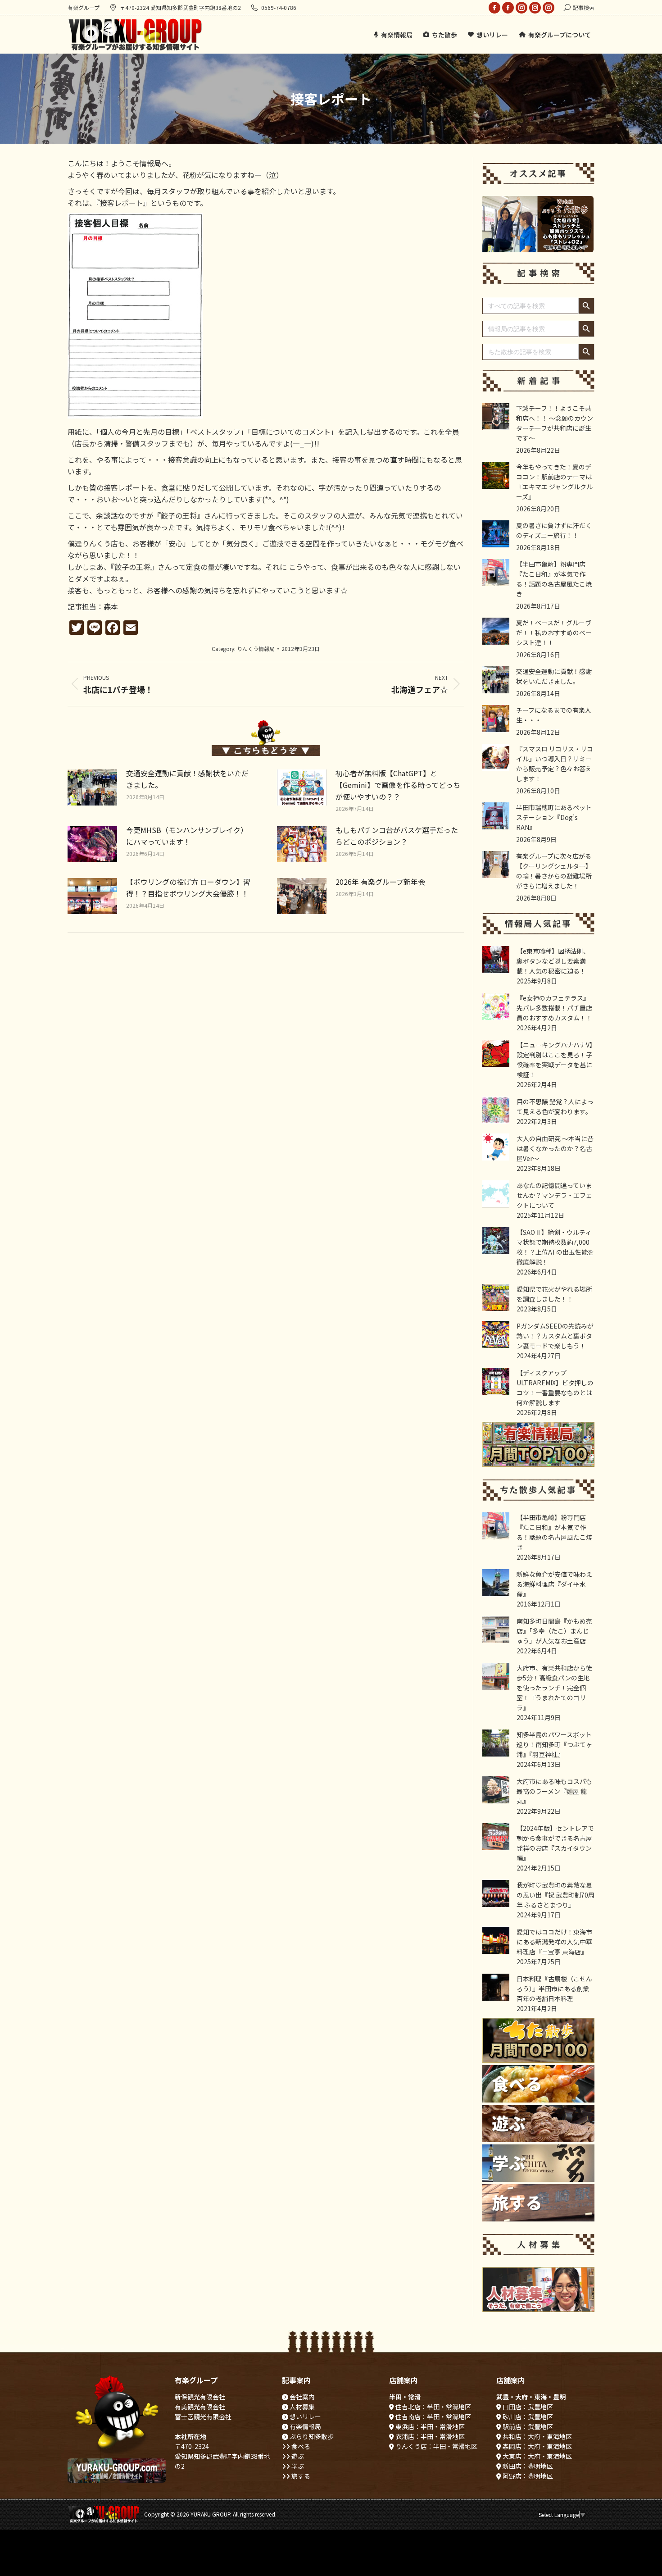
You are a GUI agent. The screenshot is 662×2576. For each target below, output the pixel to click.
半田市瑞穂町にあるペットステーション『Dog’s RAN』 (554, 817)
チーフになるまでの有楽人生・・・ (554, 715)
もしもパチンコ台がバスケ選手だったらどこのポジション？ (397, 836)
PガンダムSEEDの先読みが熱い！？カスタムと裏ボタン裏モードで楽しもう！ (555, 1336)
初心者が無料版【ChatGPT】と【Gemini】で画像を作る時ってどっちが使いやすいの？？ (398, 785)
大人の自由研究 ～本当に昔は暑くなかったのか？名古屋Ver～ (555, 1148)
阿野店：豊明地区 (527, 2476)
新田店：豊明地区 (527, 2466)
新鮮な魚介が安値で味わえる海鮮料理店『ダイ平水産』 (554, 1584)
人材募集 (302, 2407)
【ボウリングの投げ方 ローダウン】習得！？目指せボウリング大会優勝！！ (188, 887)
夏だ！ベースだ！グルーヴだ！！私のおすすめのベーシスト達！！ (554, 633)
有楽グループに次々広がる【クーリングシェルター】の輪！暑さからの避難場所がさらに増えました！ (554, 871)
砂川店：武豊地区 (527, 2417)
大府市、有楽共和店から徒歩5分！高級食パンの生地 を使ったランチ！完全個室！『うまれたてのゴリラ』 (554, 1688)
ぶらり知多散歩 (311, 2436)
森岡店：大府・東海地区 (537, 2446)
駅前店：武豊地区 (527, 2426)
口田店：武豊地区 (527, 2407)
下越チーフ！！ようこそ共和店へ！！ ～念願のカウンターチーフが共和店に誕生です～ (555, 423)
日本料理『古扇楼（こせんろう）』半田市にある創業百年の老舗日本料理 (554, 1989)
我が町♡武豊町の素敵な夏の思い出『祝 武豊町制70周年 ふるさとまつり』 (555, 1895)
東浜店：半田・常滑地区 (429, 2426)
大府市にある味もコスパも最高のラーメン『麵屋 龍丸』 (554, 1791)
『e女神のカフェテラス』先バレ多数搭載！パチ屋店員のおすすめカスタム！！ (554, 1008)
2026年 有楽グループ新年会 (380, 882)
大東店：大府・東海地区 (537, 2456)
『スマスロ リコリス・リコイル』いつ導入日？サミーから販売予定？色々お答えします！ (555, 764)
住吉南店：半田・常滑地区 (433, 2417)
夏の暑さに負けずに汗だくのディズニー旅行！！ (554, 530)
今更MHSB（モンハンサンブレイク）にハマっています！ (187, 836)
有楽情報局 (305, 2426)
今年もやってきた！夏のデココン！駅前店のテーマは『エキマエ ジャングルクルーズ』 (554, 482)
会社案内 (302, 2397)
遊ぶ (297, 2456)
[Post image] (92, 787)
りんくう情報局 (256, 649)
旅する (300, 2476)
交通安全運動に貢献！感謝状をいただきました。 (187, 779)
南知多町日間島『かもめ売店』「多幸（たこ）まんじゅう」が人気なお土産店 (554, 1631)
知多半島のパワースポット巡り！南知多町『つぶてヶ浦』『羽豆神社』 (554, 1744)
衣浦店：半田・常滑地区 (429, 2436)
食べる (300, 2446)
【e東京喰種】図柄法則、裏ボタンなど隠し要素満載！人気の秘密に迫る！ (553, 961)
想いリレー (305, 2417)
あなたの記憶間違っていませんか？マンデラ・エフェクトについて (554, 1195)
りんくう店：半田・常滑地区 (436, 2446)
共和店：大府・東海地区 (537, 2436)
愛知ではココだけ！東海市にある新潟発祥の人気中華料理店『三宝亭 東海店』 (554, 1942)
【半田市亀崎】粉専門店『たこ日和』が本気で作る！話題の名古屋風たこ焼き (554, 579)
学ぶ (297, 2466)
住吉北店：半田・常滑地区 (433, 2407)
